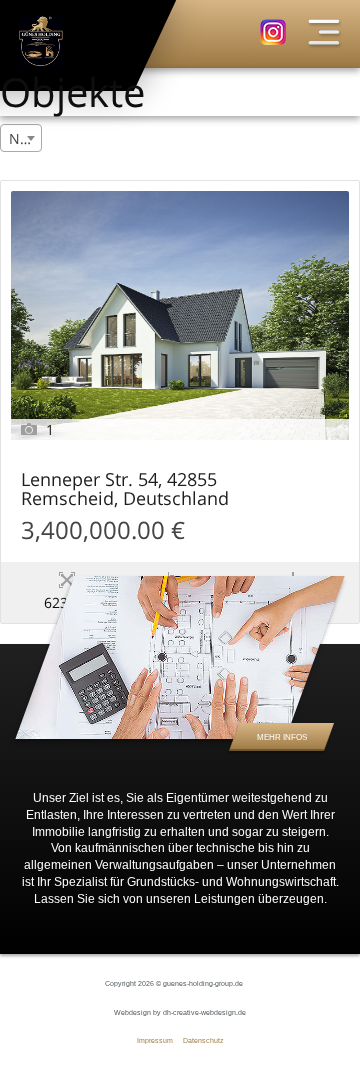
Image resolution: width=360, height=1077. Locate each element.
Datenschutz (203, 1040)
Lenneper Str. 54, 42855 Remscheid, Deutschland (125, 490)
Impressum (155, 1040)
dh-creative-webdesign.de (204, 1012)
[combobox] (21, 138)
